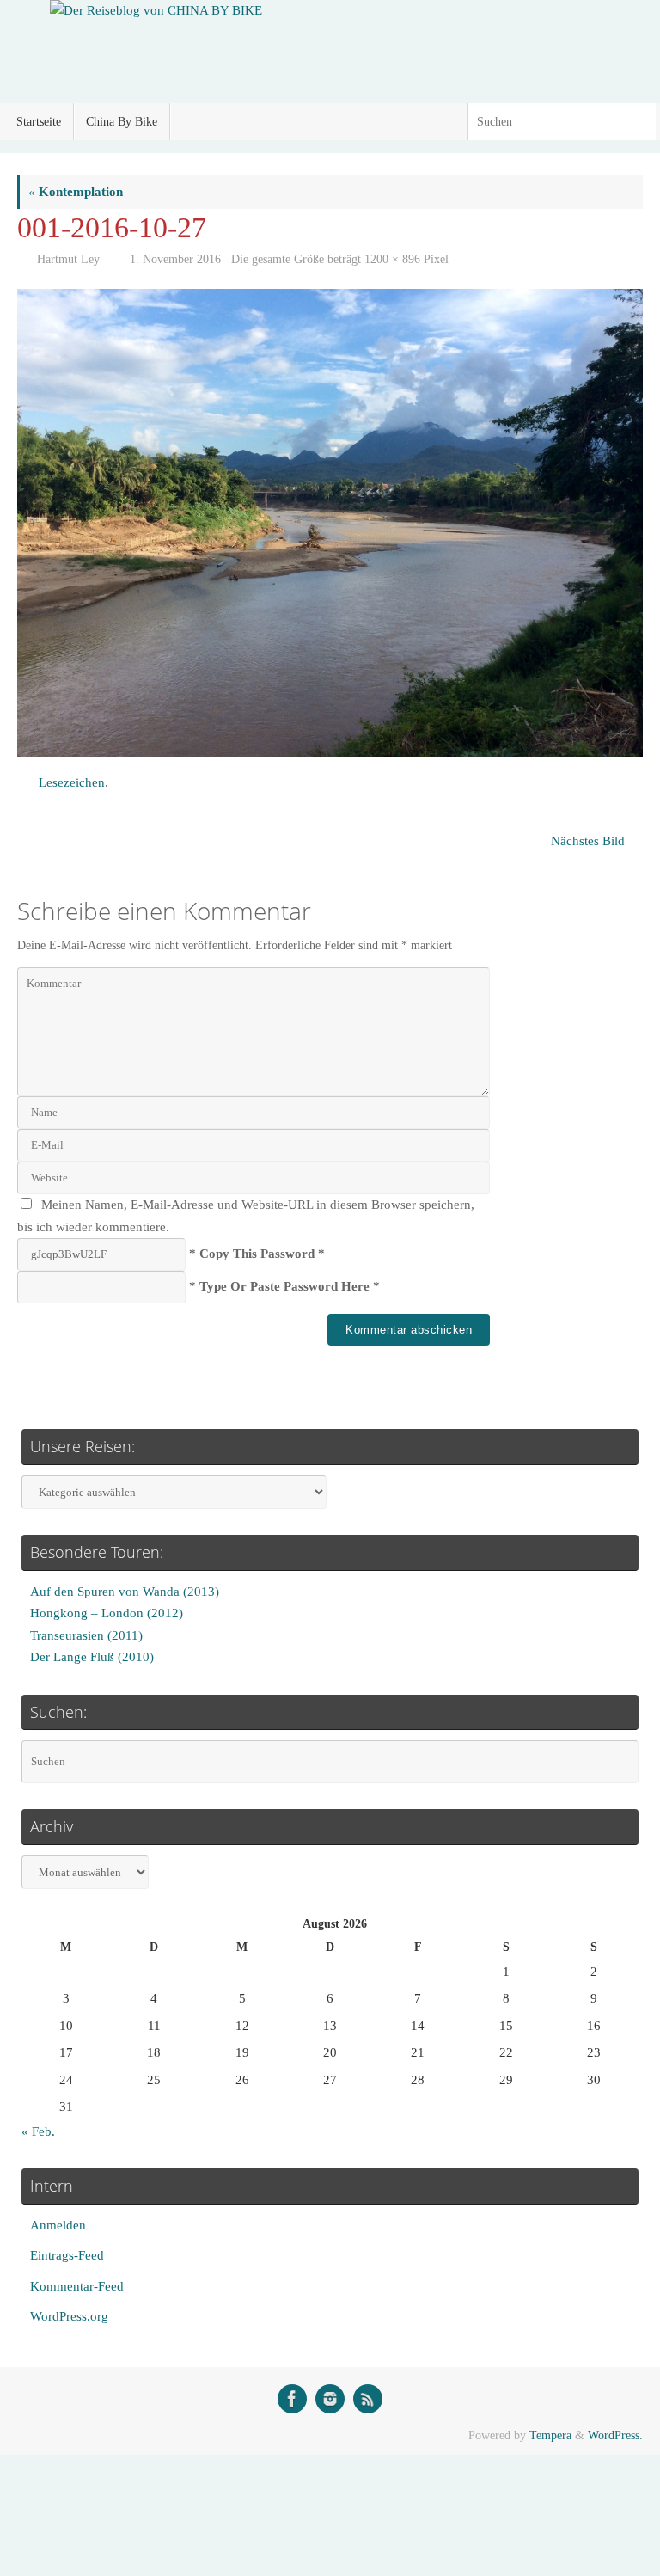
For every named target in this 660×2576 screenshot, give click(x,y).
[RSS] (368, 2399)
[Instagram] (330, 2399)
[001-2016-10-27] (330, 523)
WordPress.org (69, 2316)
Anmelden (58, 2225)
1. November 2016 (175, 259)
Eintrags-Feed (67, 2255)
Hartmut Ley (68, 259)
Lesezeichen (72, 782)
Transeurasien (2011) (86, 1635)
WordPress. (615, 2435)
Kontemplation (76, 192)
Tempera (550, 2435)
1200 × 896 (392, 259)
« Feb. (38, 2131)
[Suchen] (642, 122)
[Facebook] (292, 2399)
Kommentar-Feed (77, 2286)
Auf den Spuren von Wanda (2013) (125, 1592)
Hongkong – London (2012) (107, 1613)
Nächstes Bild (588, 841)
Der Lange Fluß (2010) (92, 1657)
